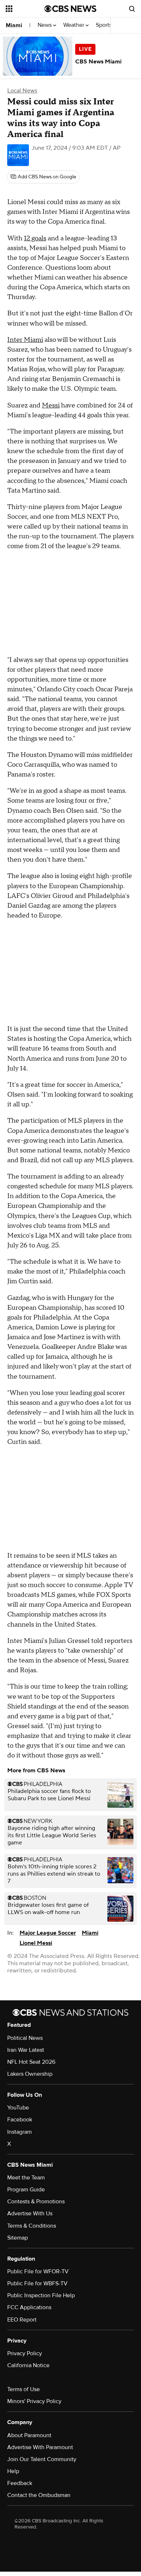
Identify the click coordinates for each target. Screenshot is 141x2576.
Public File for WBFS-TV (37, 2283)
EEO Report (22, 2320)
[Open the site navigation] (25, 9)
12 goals (35, 238)
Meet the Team (26, 2178)
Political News (25, 2038)
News (45, 25)
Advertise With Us (30, 2213)
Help (13, 2471)
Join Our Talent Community (42, 2459)
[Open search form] (132, 9)
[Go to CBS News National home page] (70, 9)
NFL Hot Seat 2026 (31, 2062)
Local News (22, 91)
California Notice (28, 2365)
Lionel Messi (36, 1943)
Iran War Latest (26, 2050)
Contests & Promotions (36, 2202)
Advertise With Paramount (40, 2447)
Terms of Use (23, 2389)
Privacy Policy (25, 2353)
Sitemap (18, 2238)
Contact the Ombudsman (39, 2495)
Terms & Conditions (32, 2226)
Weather (74, 25)
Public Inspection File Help (41, 2295)
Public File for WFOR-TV (38, 2271)
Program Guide (26, 2190)
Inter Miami (25, 340)
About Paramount (29, 2435)
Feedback (20, 2483)
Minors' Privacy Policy (34, 2401)
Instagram (20, 2132)
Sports (104, 25)
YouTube (18, 2108)
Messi (51, 405)
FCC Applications (29, 2307)
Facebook (20, 2120)
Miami (14, 25)
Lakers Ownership (30, 2074)
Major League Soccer (48, 1933)
